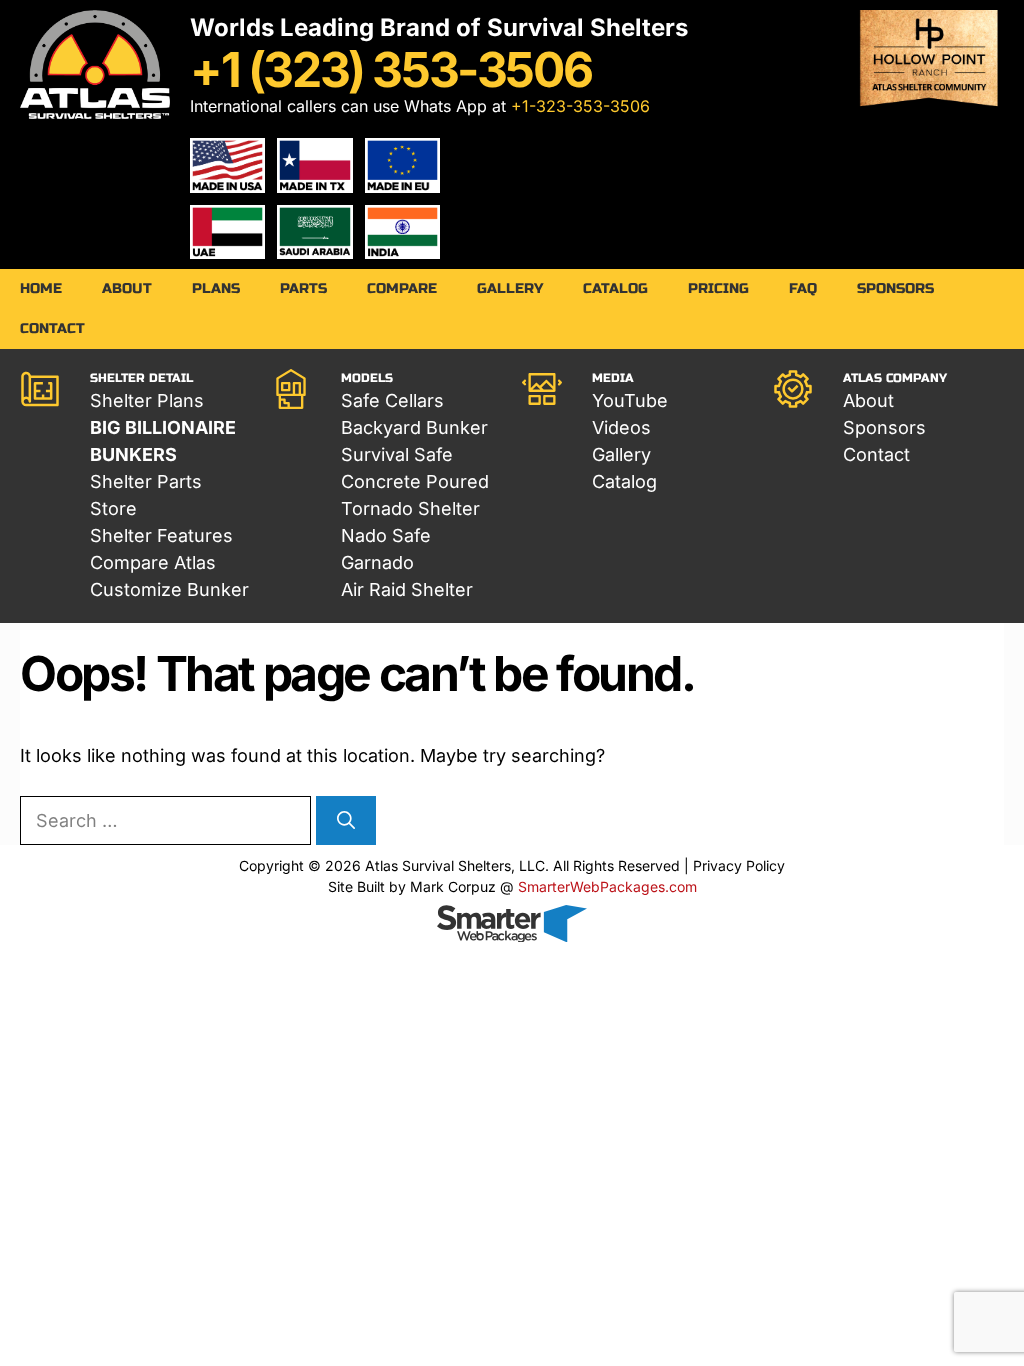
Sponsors (895, 288)
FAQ (803, 288)
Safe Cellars (392, 400)
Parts (303, 288)
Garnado (377, 562)
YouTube (630, 400)
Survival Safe (397, 454)
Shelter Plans (147, 400)
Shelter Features (161, 535)
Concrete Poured (415, 481)
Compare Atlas (153, 562)
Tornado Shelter (410, 508)
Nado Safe (386, 535)
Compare (402, 288)
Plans (216, 288)
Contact (52, 328)
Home (41, 288)
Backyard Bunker (414, 427)
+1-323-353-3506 (580, 106)
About (127, 288)
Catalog (615, 288)
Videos (621, 427)
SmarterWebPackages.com (607, 886)
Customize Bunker (169, 589)
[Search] (346, 820)
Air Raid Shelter (407, 589)
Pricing (718, 288)
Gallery (510, 288)
